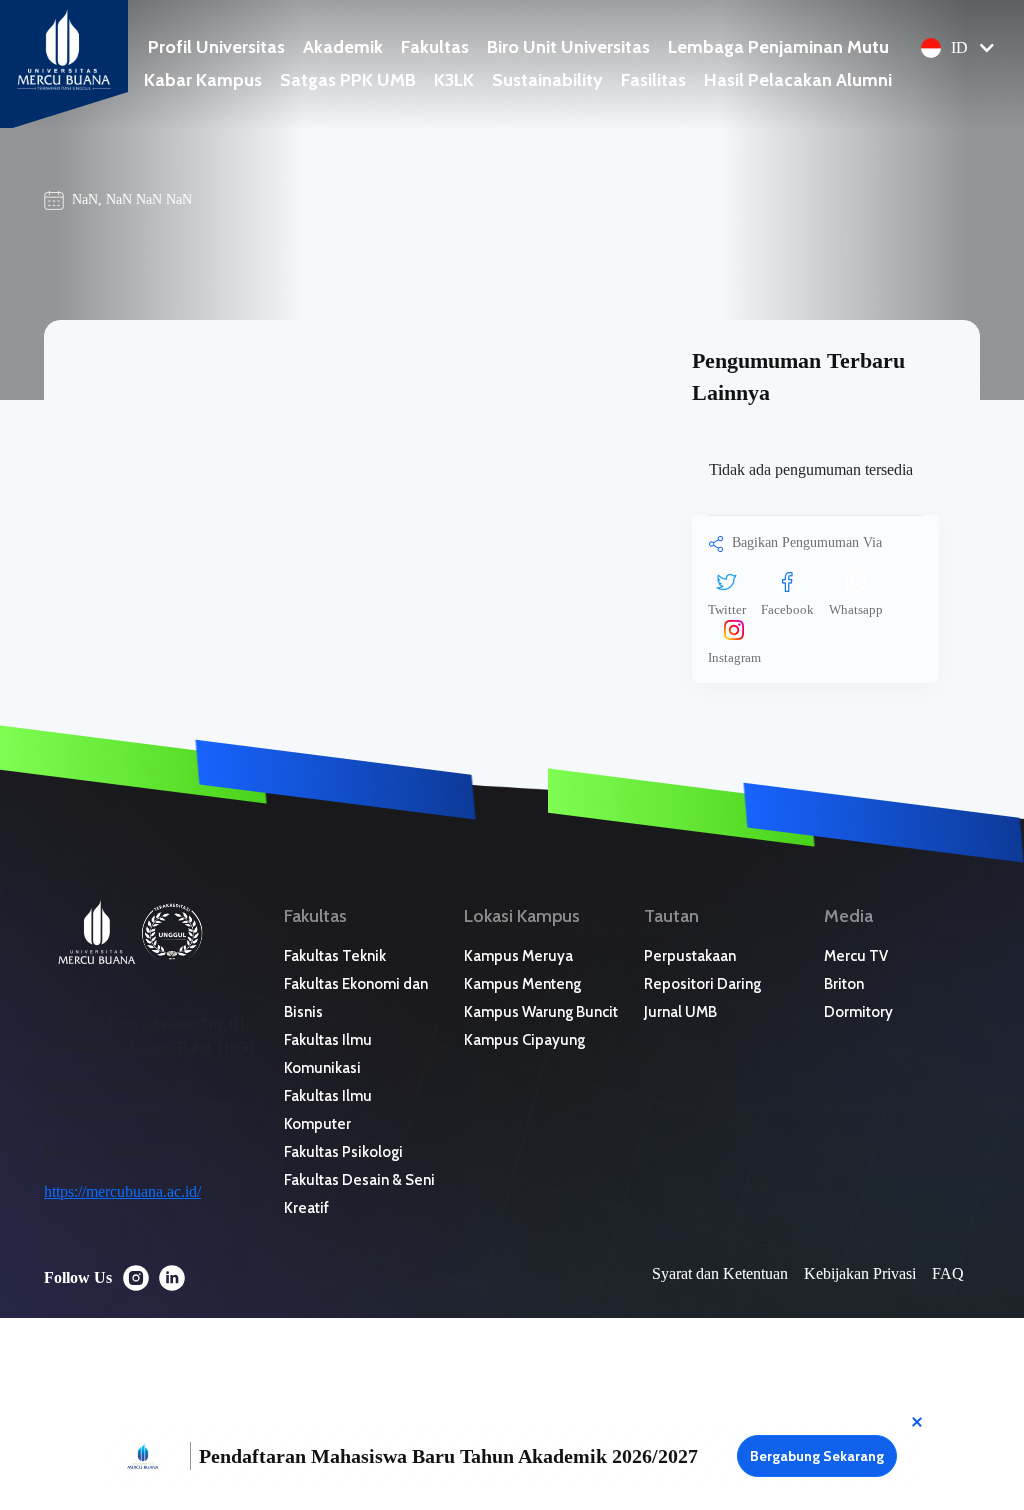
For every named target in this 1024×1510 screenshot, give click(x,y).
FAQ (948, 1273)
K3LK (454, 80)
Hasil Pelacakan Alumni (798, 80)
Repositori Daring (702, 984)
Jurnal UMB (680, 1012)
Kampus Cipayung (524, 1040)
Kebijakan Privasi (860, 1273)
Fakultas (435, 47)
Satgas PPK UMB (348, 80)
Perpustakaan (690, 956)
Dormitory (858, 1012)
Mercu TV (856, 956)
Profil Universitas (216, 47)
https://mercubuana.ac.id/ (122, 1191)
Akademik (343, 47)
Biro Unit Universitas (568, 47)
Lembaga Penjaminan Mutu (778, 47)
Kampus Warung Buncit (541, 1012)
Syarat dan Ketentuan (720, 1273)
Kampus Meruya (518, 956)
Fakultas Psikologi (343, 1152)
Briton (844, 984)
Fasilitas (653, 80)
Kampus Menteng (522, 984)
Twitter (727, 609)
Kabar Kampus (203, 80)
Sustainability (547, 80)
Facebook (787, 609)
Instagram (734, 657)
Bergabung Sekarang (817, 1456)
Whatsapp (856, 609)
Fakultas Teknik (335, 956)
